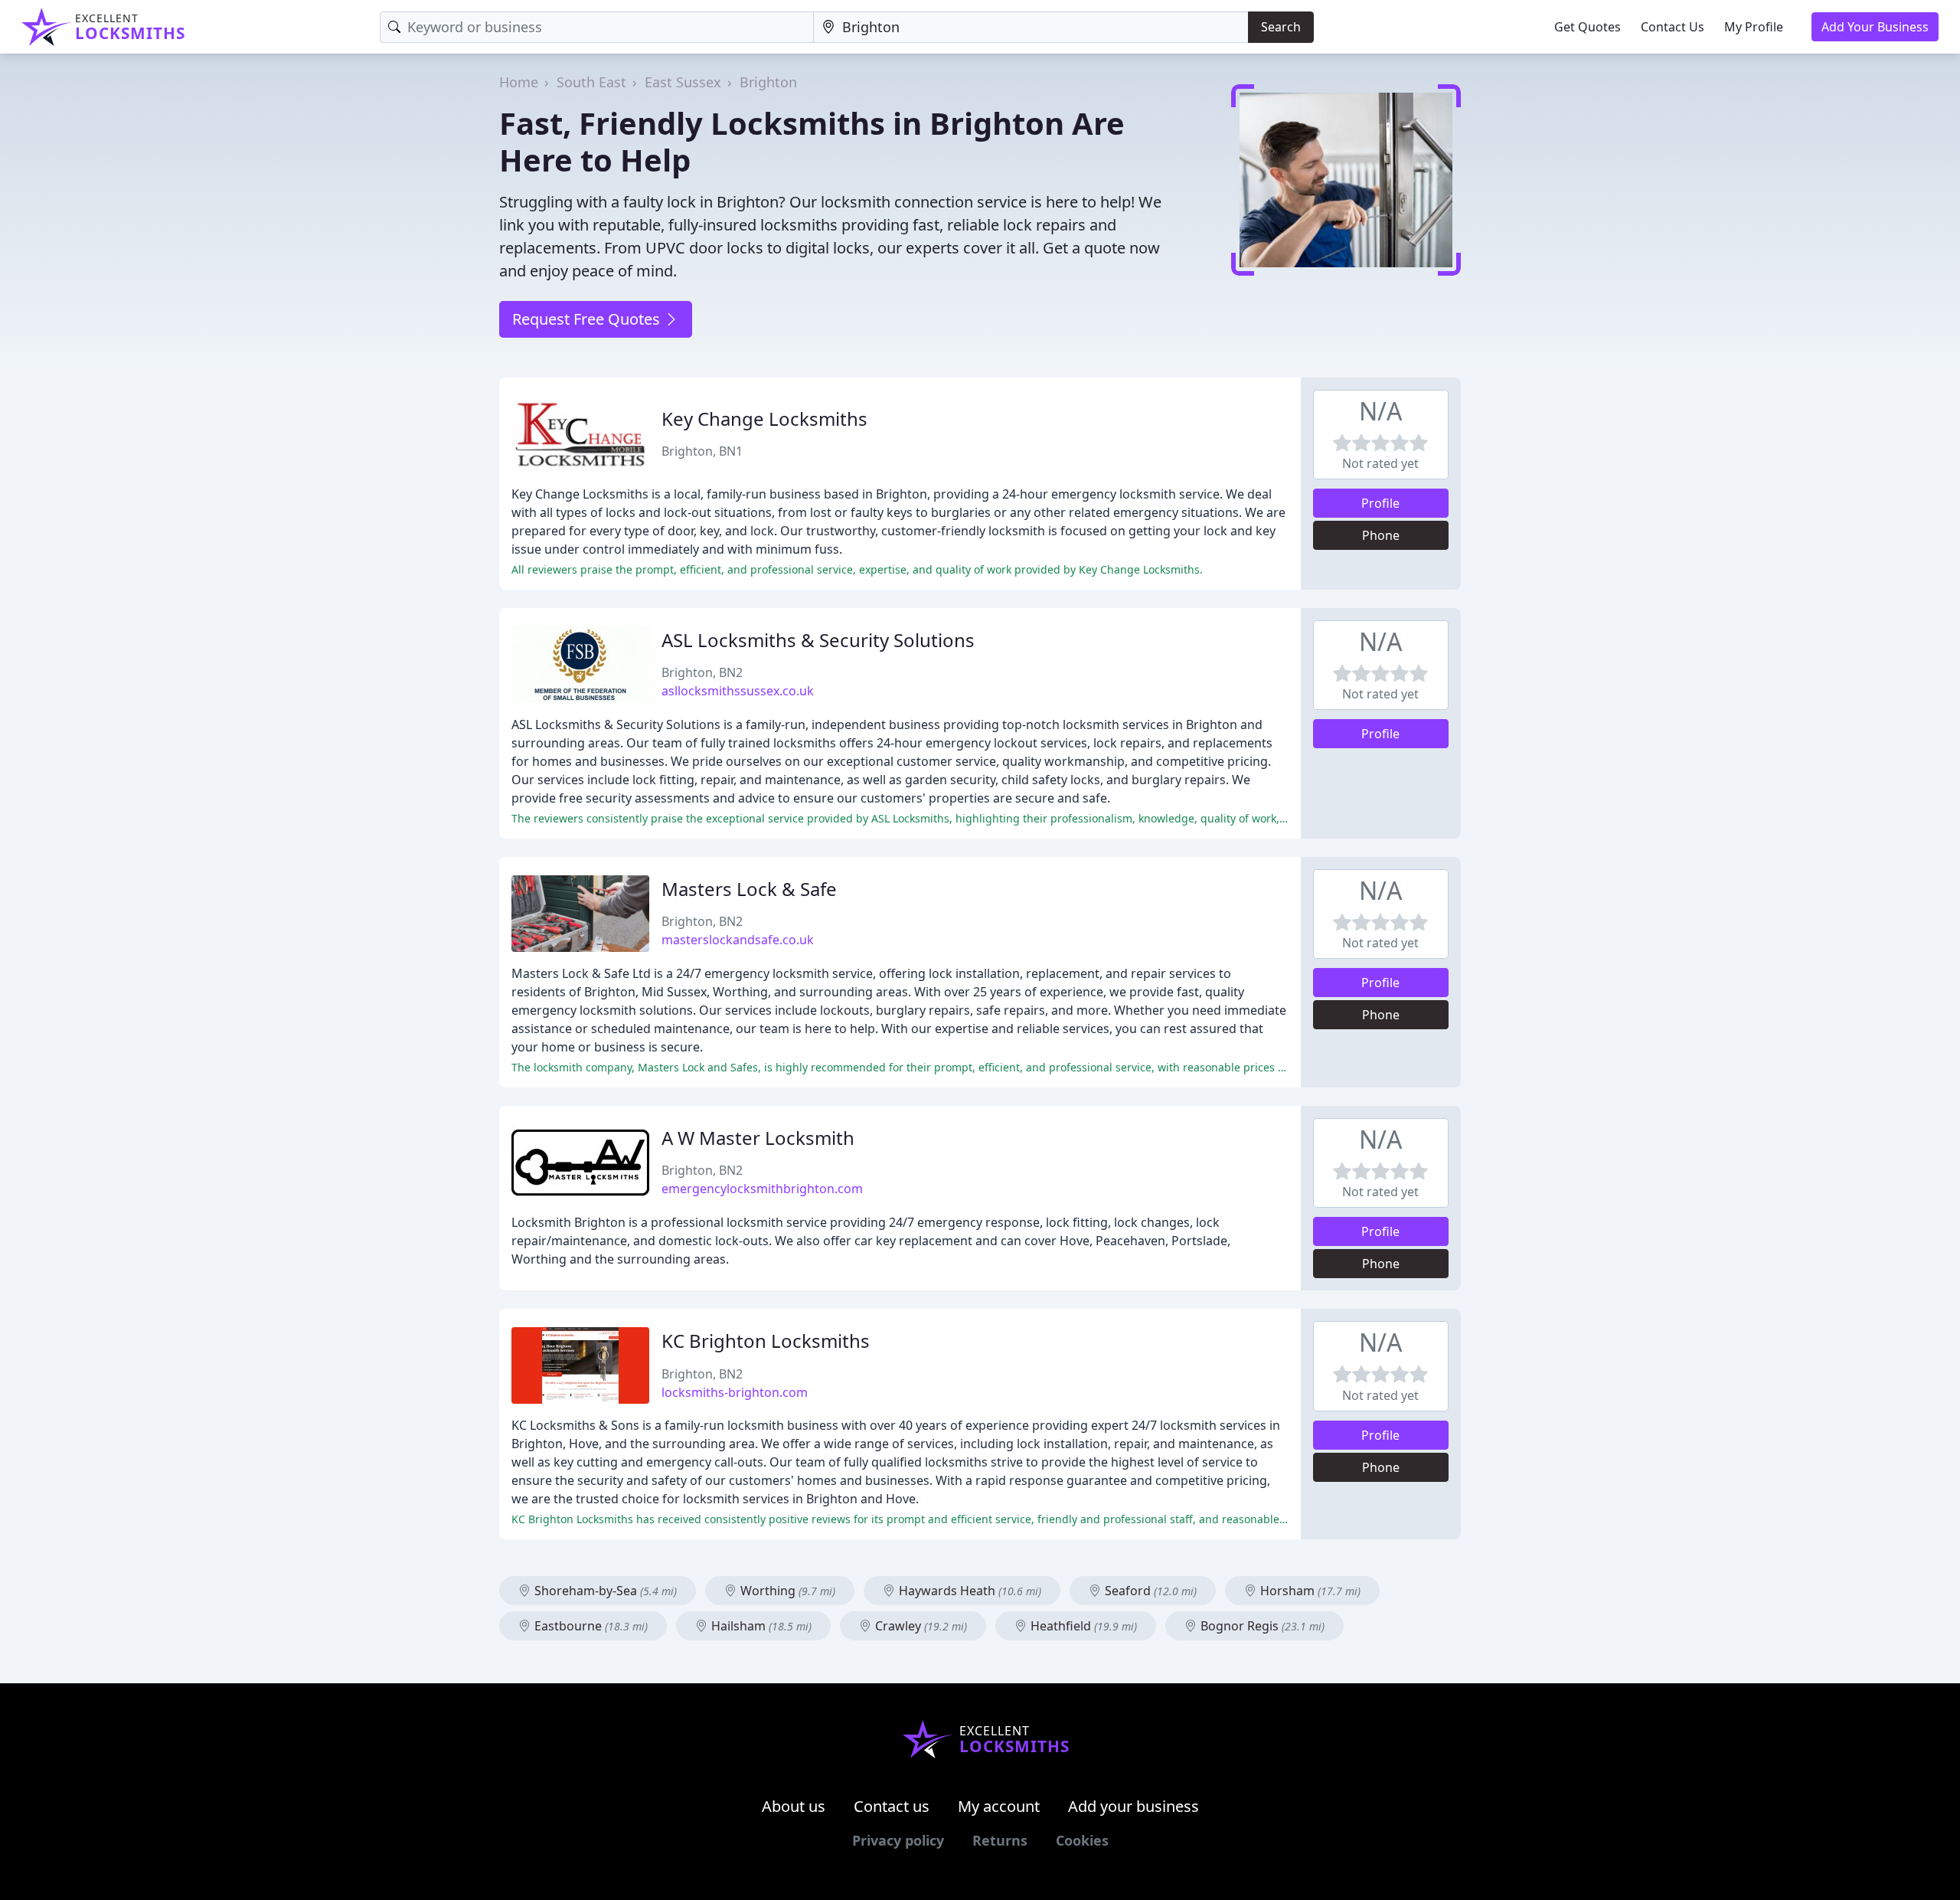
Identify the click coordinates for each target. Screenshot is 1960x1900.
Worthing (786, 1591)
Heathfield (1082, 1626)
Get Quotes (1588, 27)
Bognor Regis (1261, 1626)
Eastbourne (590, 1626)
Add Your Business (1875, 27)
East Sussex (683, 82)
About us (794, 1806)
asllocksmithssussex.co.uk (738, 691)
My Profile (1754, 27)
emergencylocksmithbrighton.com (762, 1189)
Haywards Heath (969, 1591)
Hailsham (760, 1626)
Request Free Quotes (588, 319)
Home (519, 82)
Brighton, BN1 (702, 451)
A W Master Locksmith (758, 1138)
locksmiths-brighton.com (735, 1392)
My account (999, 1806)
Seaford (1149, 1591)
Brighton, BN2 (702, 672)
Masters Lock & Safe (749, 889)
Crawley (920, 1626)
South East (591, 82)
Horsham (1309, 1591)
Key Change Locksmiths (764, 419)
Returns (1000, 1840)
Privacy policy (898, 1840)
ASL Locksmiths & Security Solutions (818, 640)
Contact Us (1673, 27)
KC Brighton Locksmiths (766, 1341)
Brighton (768, 82)
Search (1281, 27)
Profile (1380, 503)
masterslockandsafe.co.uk (738, 940)
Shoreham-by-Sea (604, 1591)
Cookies (1082, 1840)
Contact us (892, 1806)
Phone (1381, 535)
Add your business (1134, 1806)
